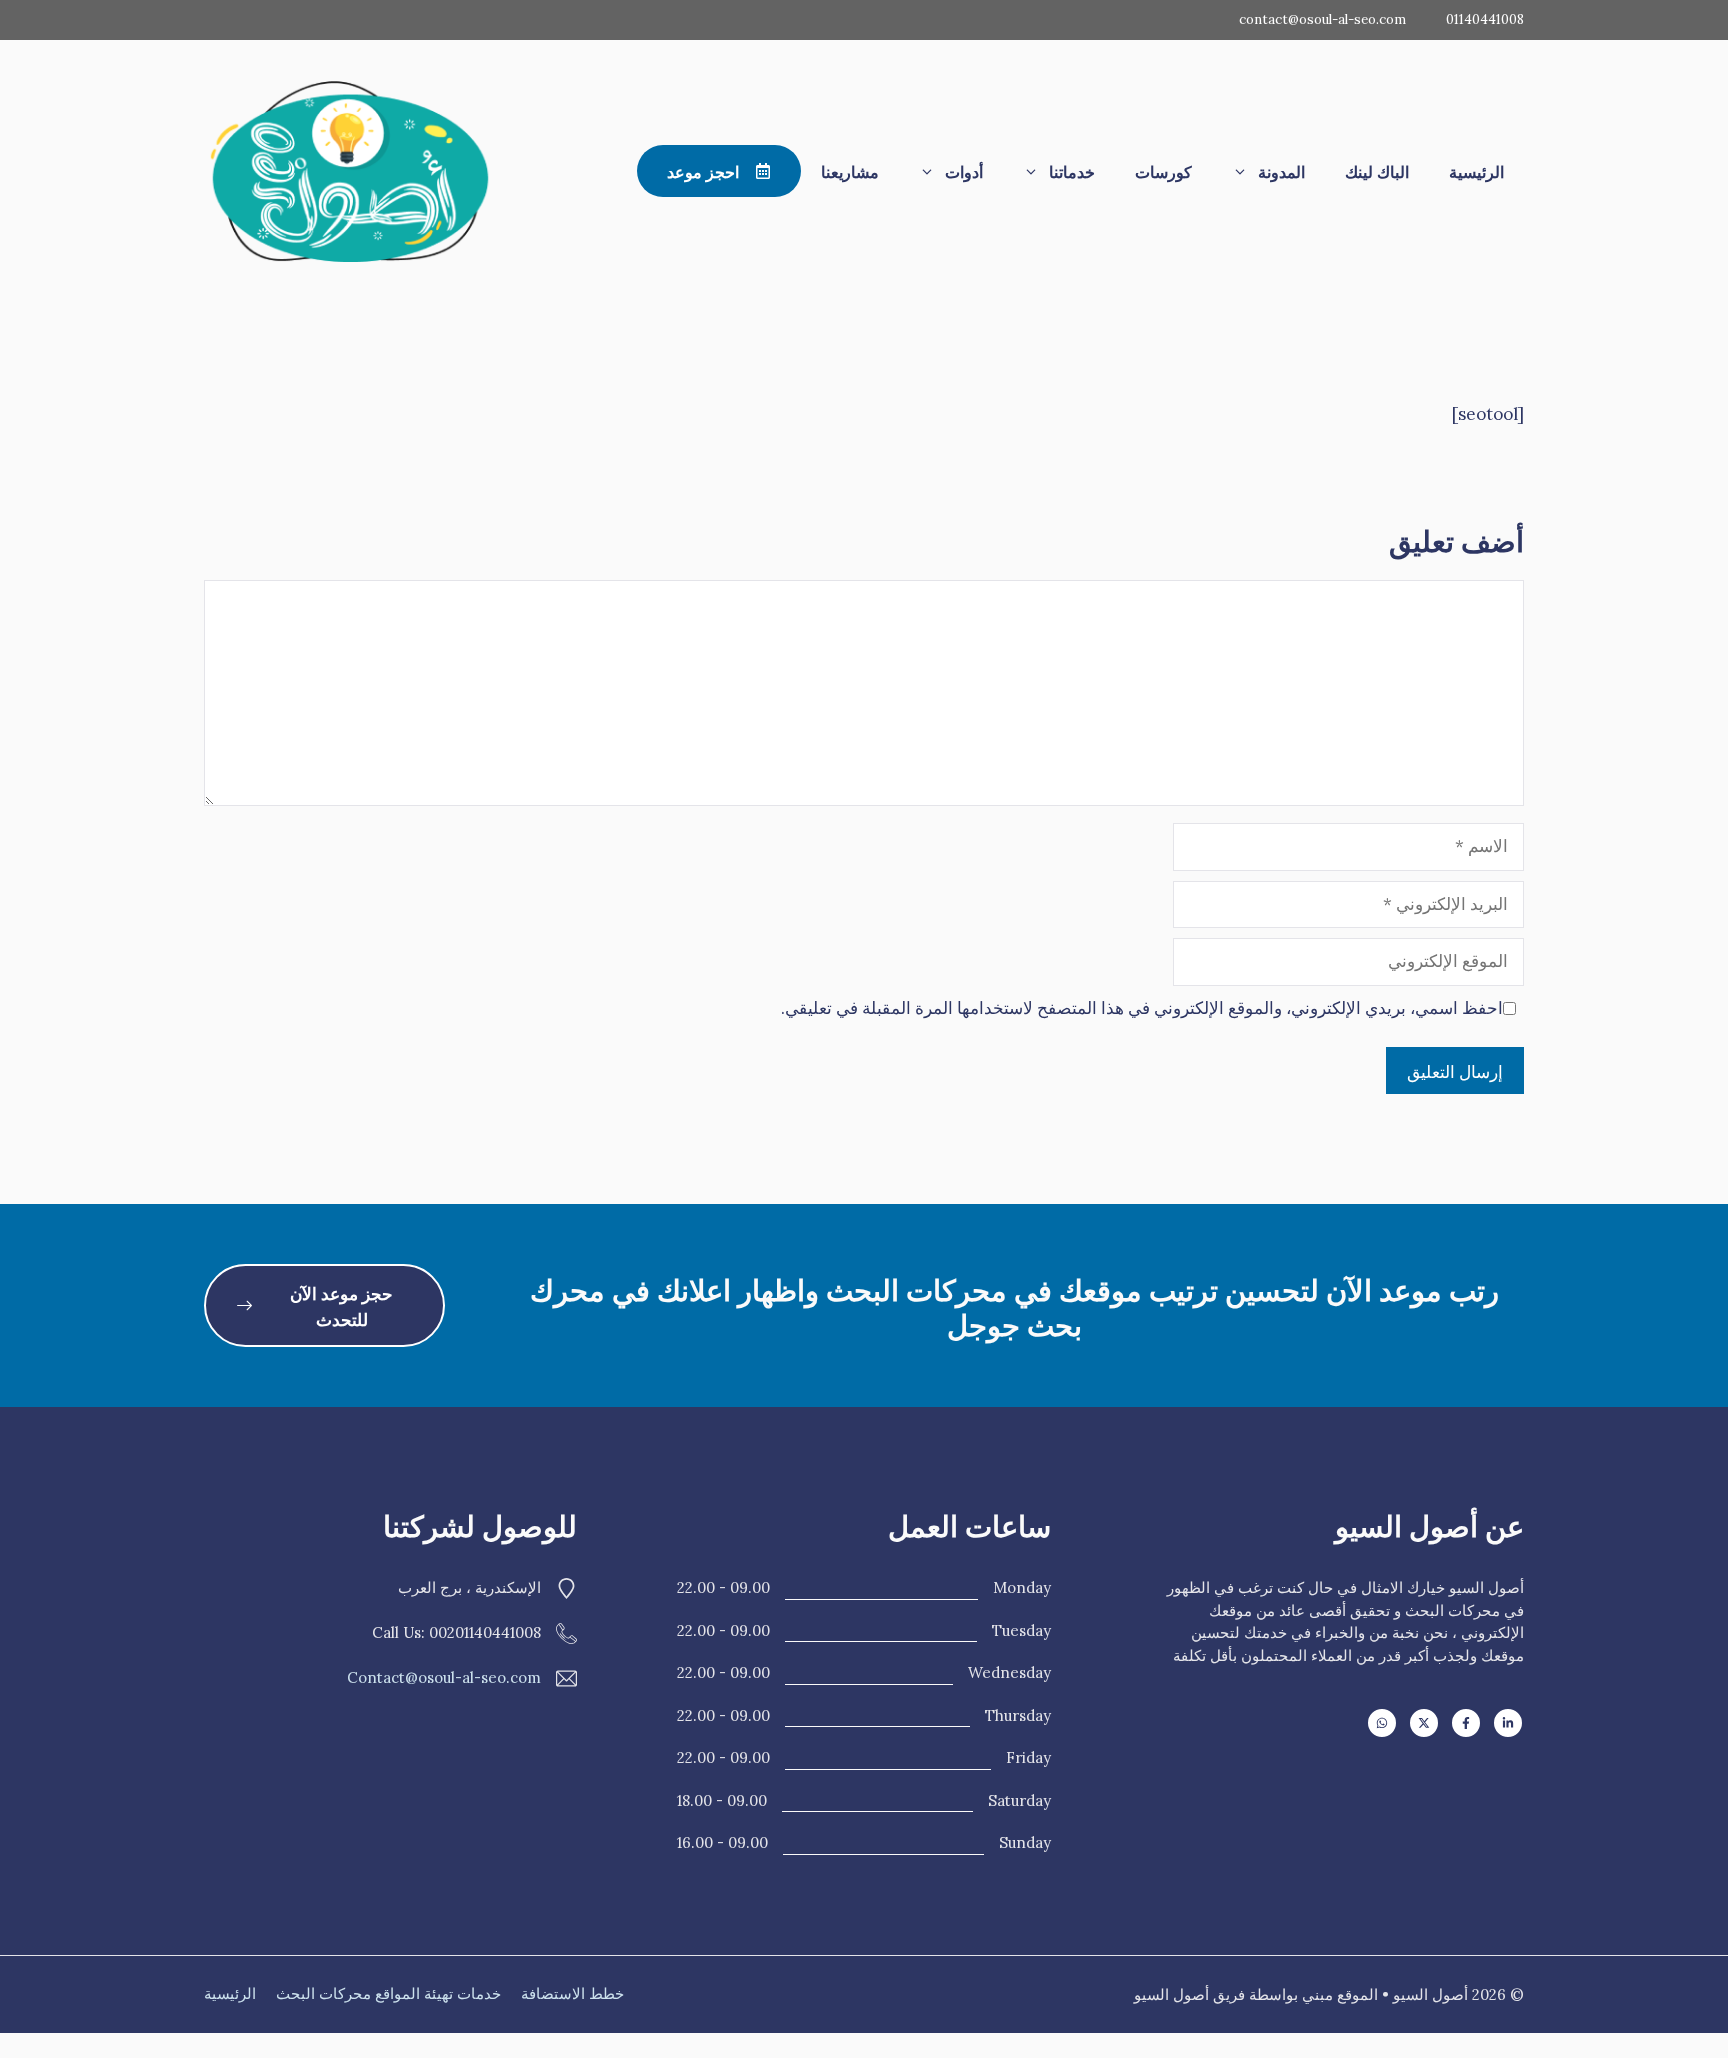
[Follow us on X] (1424, 1723)
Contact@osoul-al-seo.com (444, 1677)
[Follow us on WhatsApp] (1382, 1723)
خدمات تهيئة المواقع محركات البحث (388, 1993)
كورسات (1163, 170)
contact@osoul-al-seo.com (1322, 19)
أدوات (964, 170)
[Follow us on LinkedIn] (1508, 1723)
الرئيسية (1476, 170)
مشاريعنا (850, 170)
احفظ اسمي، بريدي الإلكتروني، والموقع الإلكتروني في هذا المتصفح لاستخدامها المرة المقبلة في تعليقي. (1142, 1008)
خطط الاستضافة (572, 1993)
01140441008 (1485, 19)
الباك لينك (1377, 170)
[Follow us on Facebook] (1466, 1723)
